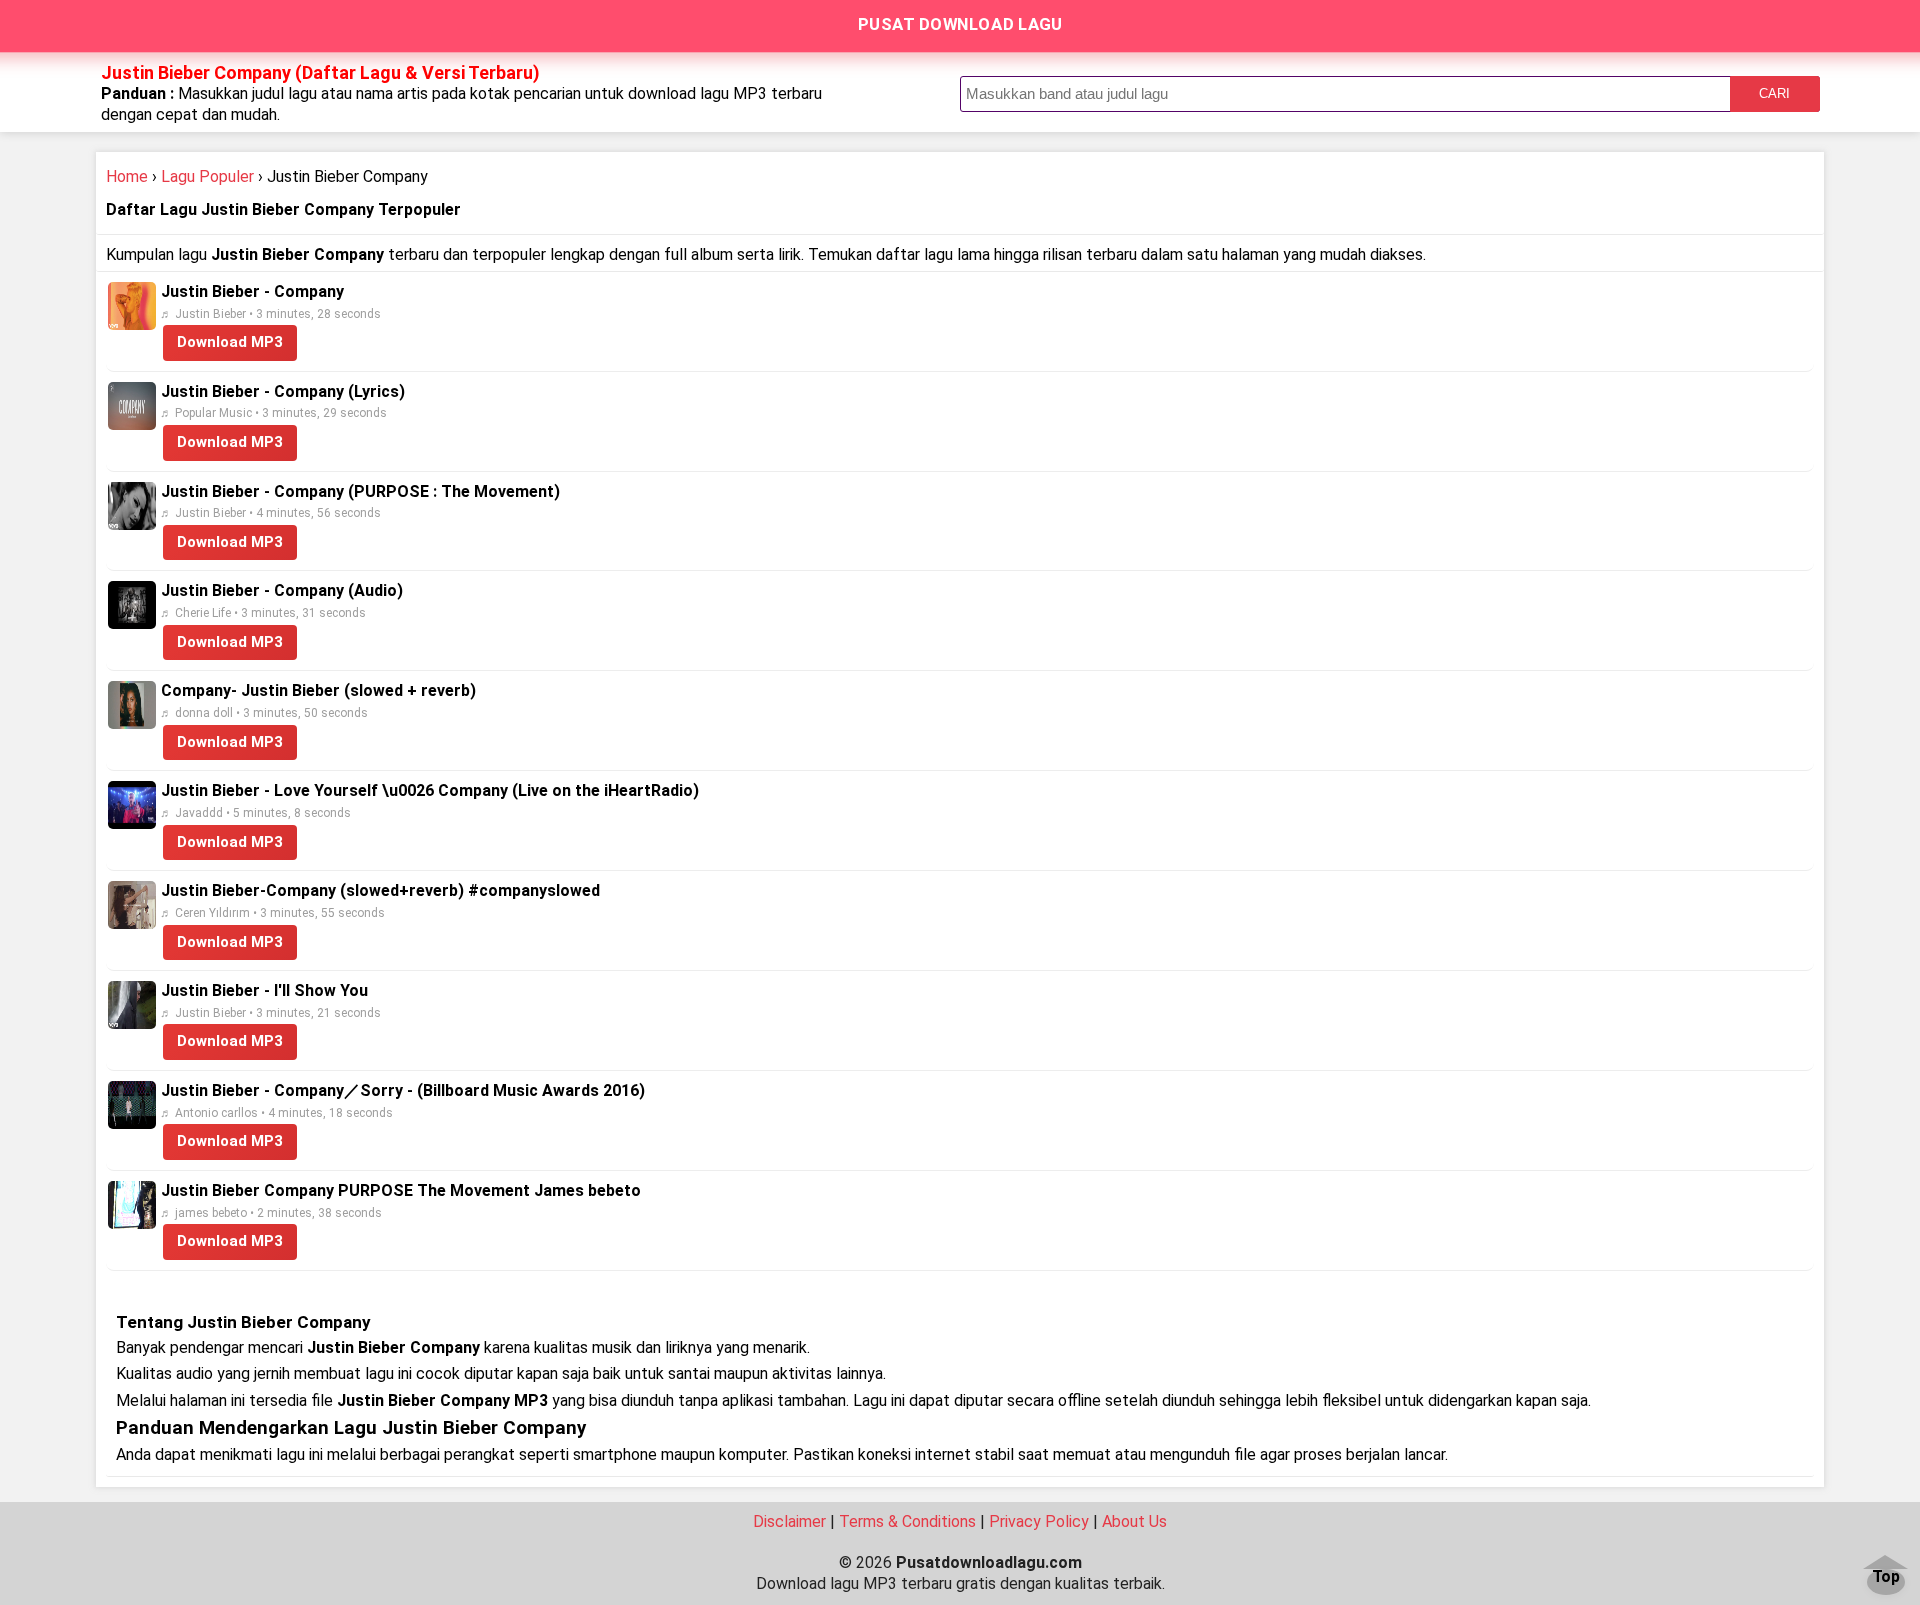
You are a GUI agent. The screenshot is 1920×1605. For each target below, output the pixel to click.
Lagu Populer (207, 176)
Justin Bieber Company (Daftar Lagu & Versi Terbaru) (320, 72)
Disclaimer (789, 1521)
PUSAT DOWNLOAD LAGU (960, 24)
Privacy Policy (1039, 1521)
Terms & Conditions (907, 1521)
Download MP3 (230, 342)
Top (1886, 1577)
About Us (1134, 1521)
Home (127, 176)
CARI (1774, 93)
